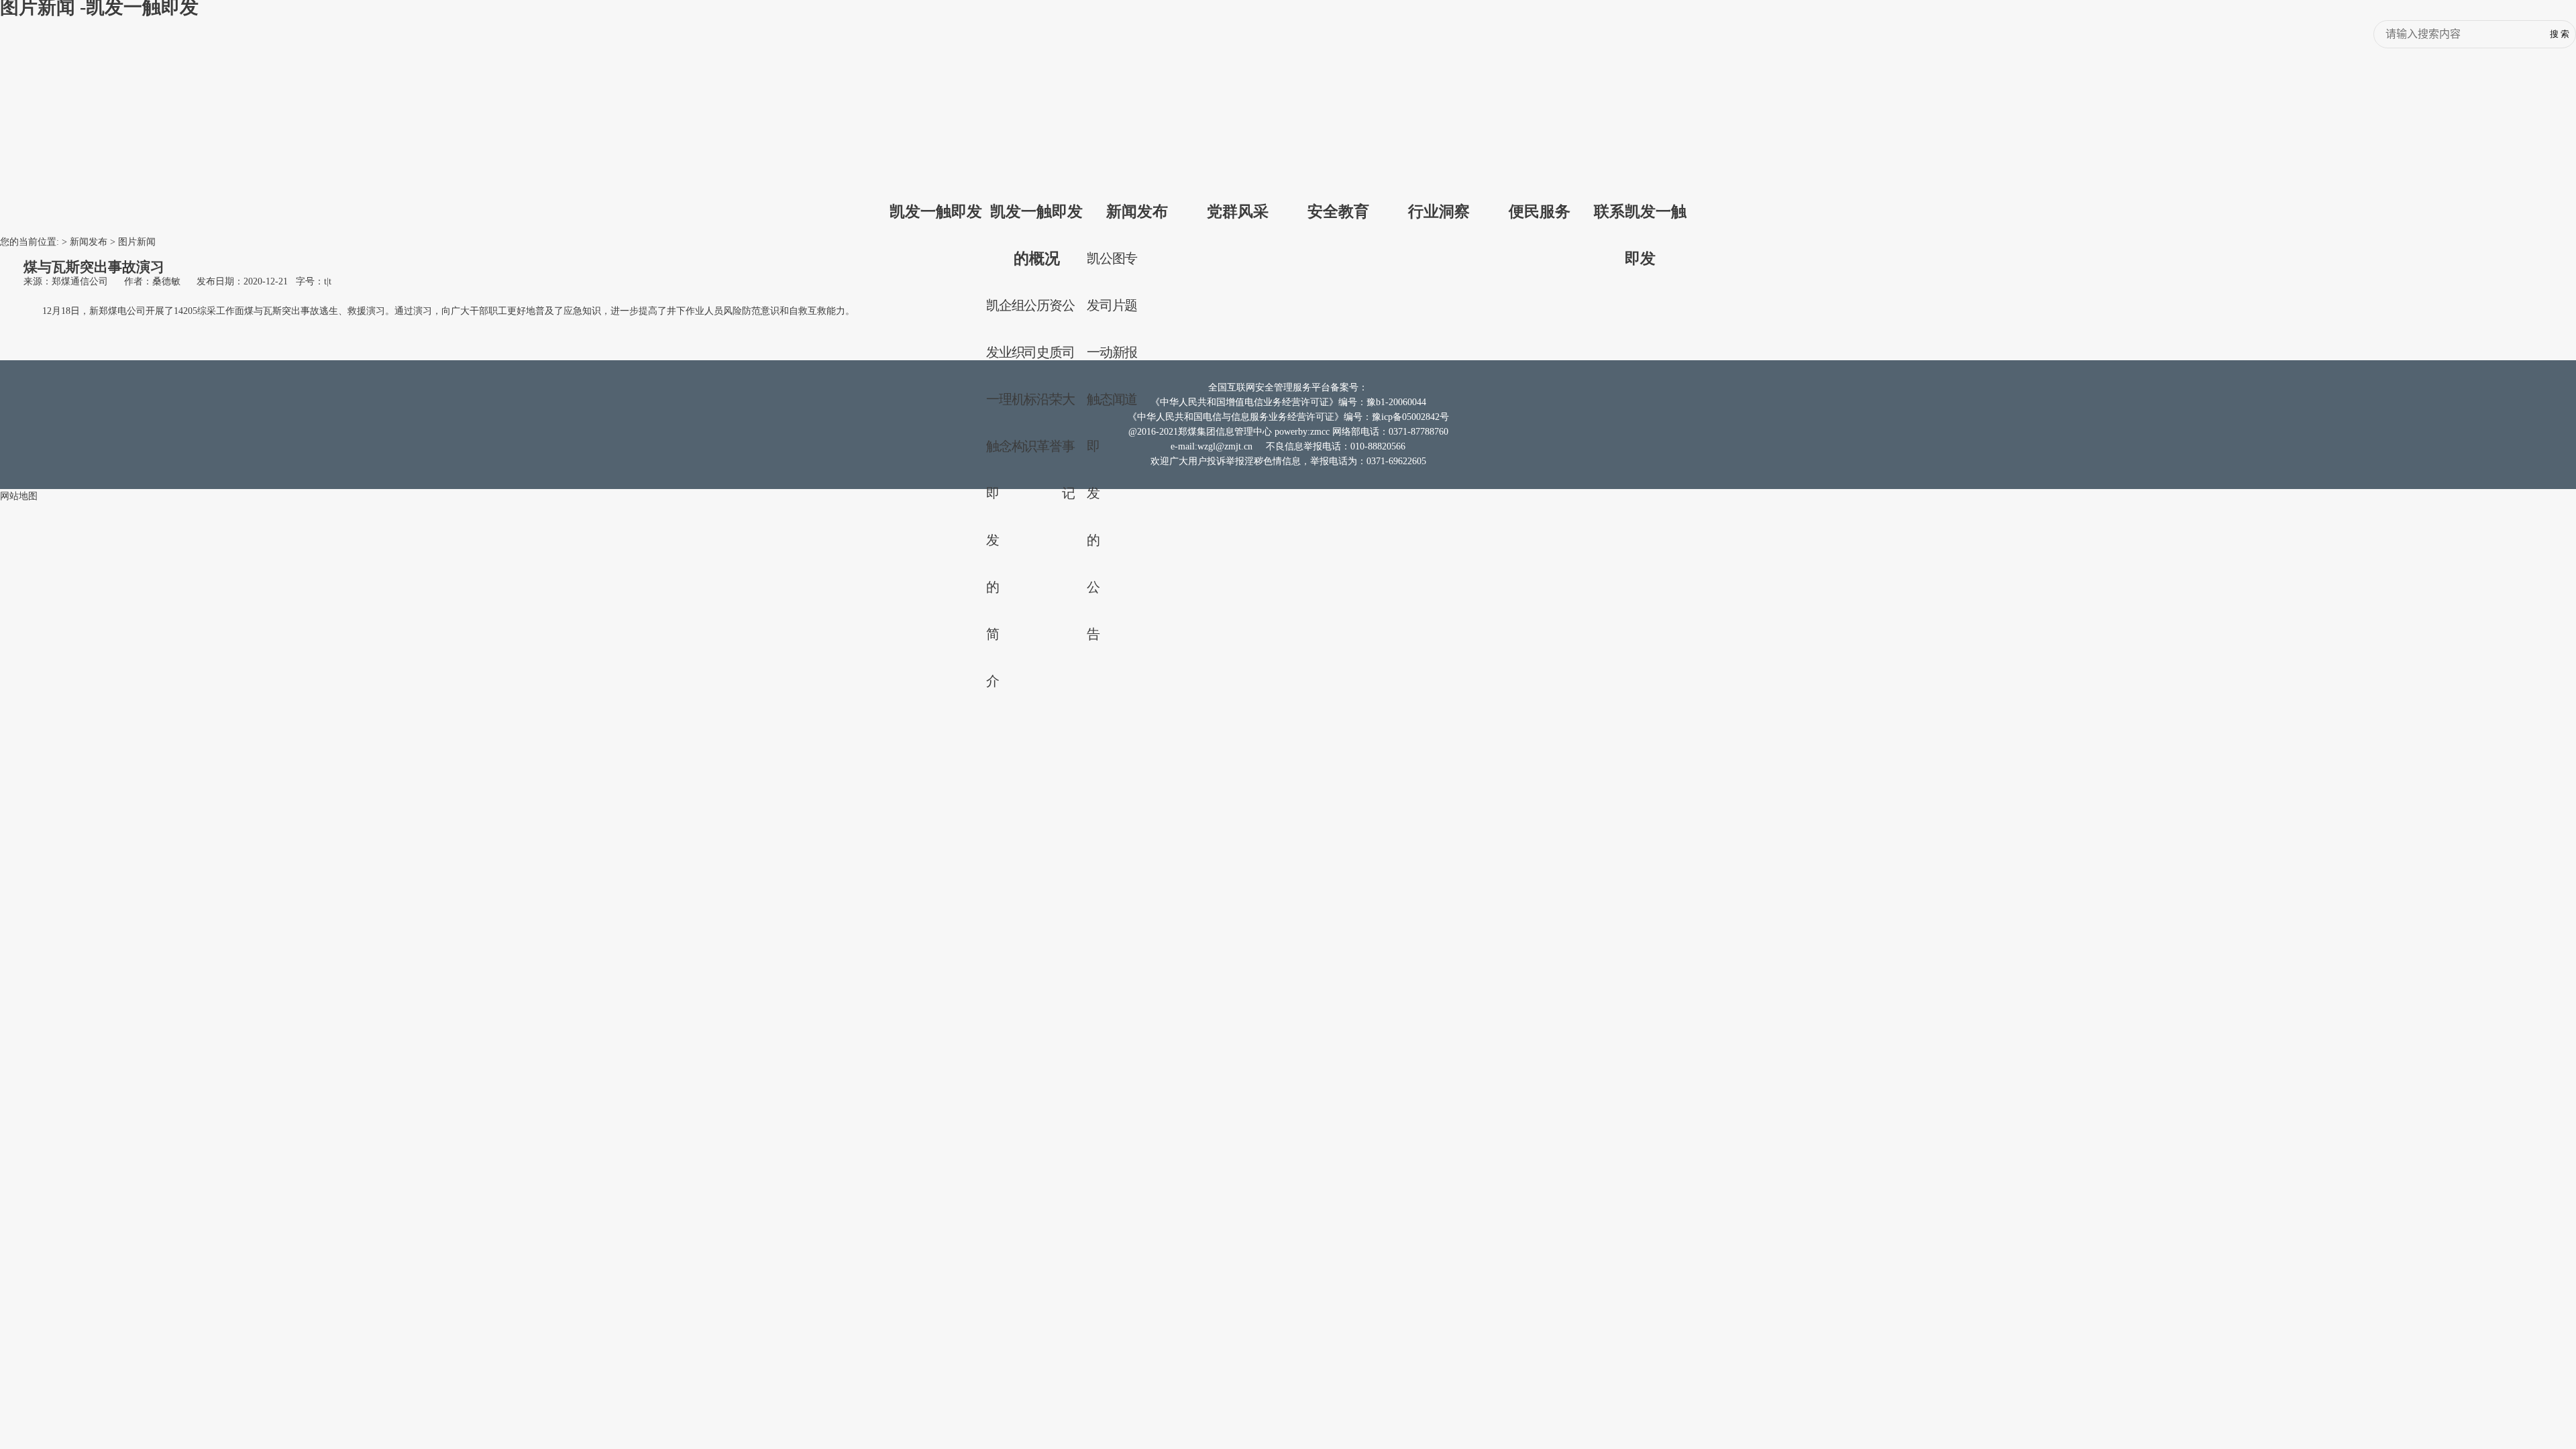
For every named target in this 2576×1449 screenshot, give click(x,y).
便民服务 (1540, 211)
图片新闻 (137, 242)
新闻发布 (1137, 211)
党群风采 (1238, 211)
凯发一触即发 (936, 211)
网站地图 (19, 496)
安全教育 (1338, 211)
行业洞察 (1439, 211)
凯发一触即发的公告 (1093, 446)
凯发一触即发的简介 (993, 493)
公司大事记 (1069, 399)
